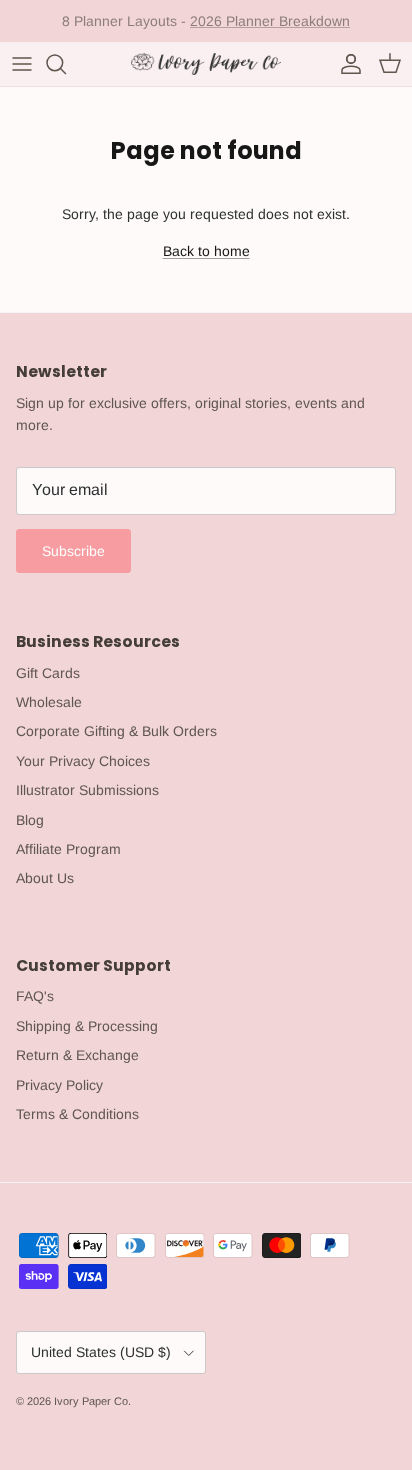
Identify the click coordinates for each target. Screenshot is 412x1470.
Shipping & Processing (87, 1026)
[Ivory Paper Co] (206, 64)
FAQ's (35, 996)
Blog (30, 820)
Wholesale (49, 702)
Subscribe (73, 551)
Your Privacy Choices (83, 761)
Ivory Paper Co (91, 1401)
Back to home (206, 251)
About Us (45, 878)
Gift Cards (48, 673)
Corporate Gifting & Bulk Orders (116, 731)
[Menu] (22, 64)
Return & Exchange (77, 1055)
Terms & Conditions (77, 1114)
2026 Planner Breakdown (270, 21)
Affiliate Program (68, 849)
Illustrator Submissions (87, 790)
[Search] (66, 64)
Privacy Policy (59, 1085)
